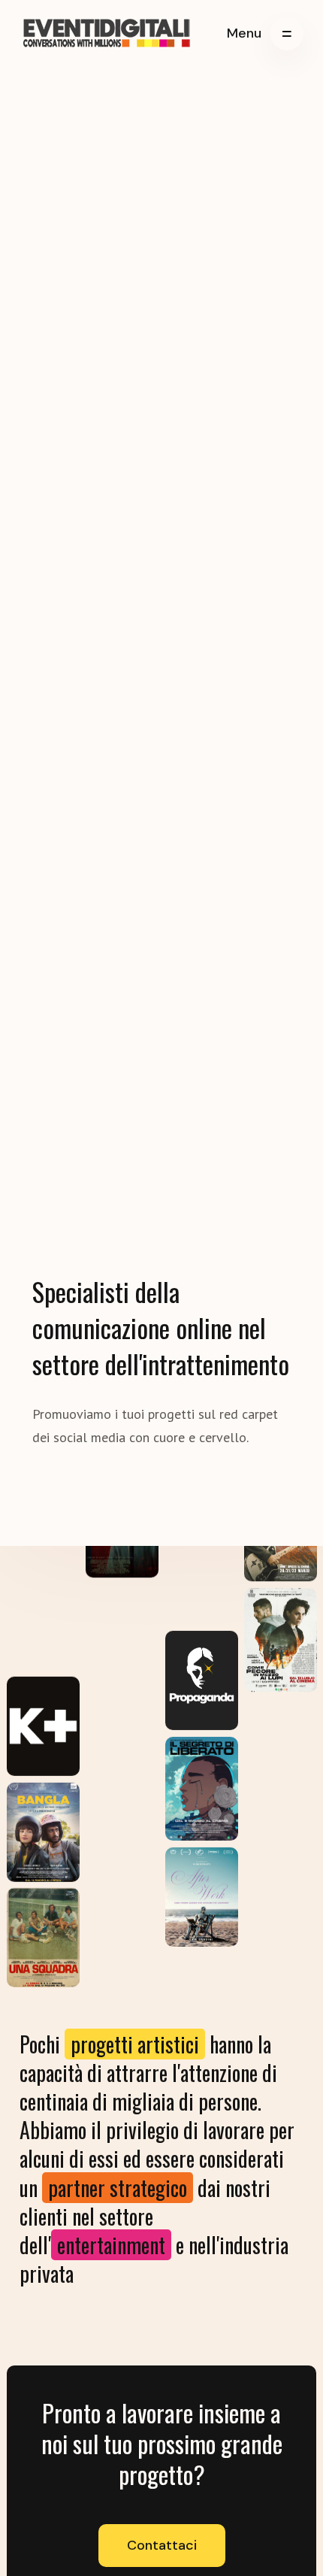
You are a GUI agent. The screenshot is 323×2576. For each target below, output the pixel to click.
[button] (265, 34)
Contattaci (162, 2545)
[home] (107, 34)
